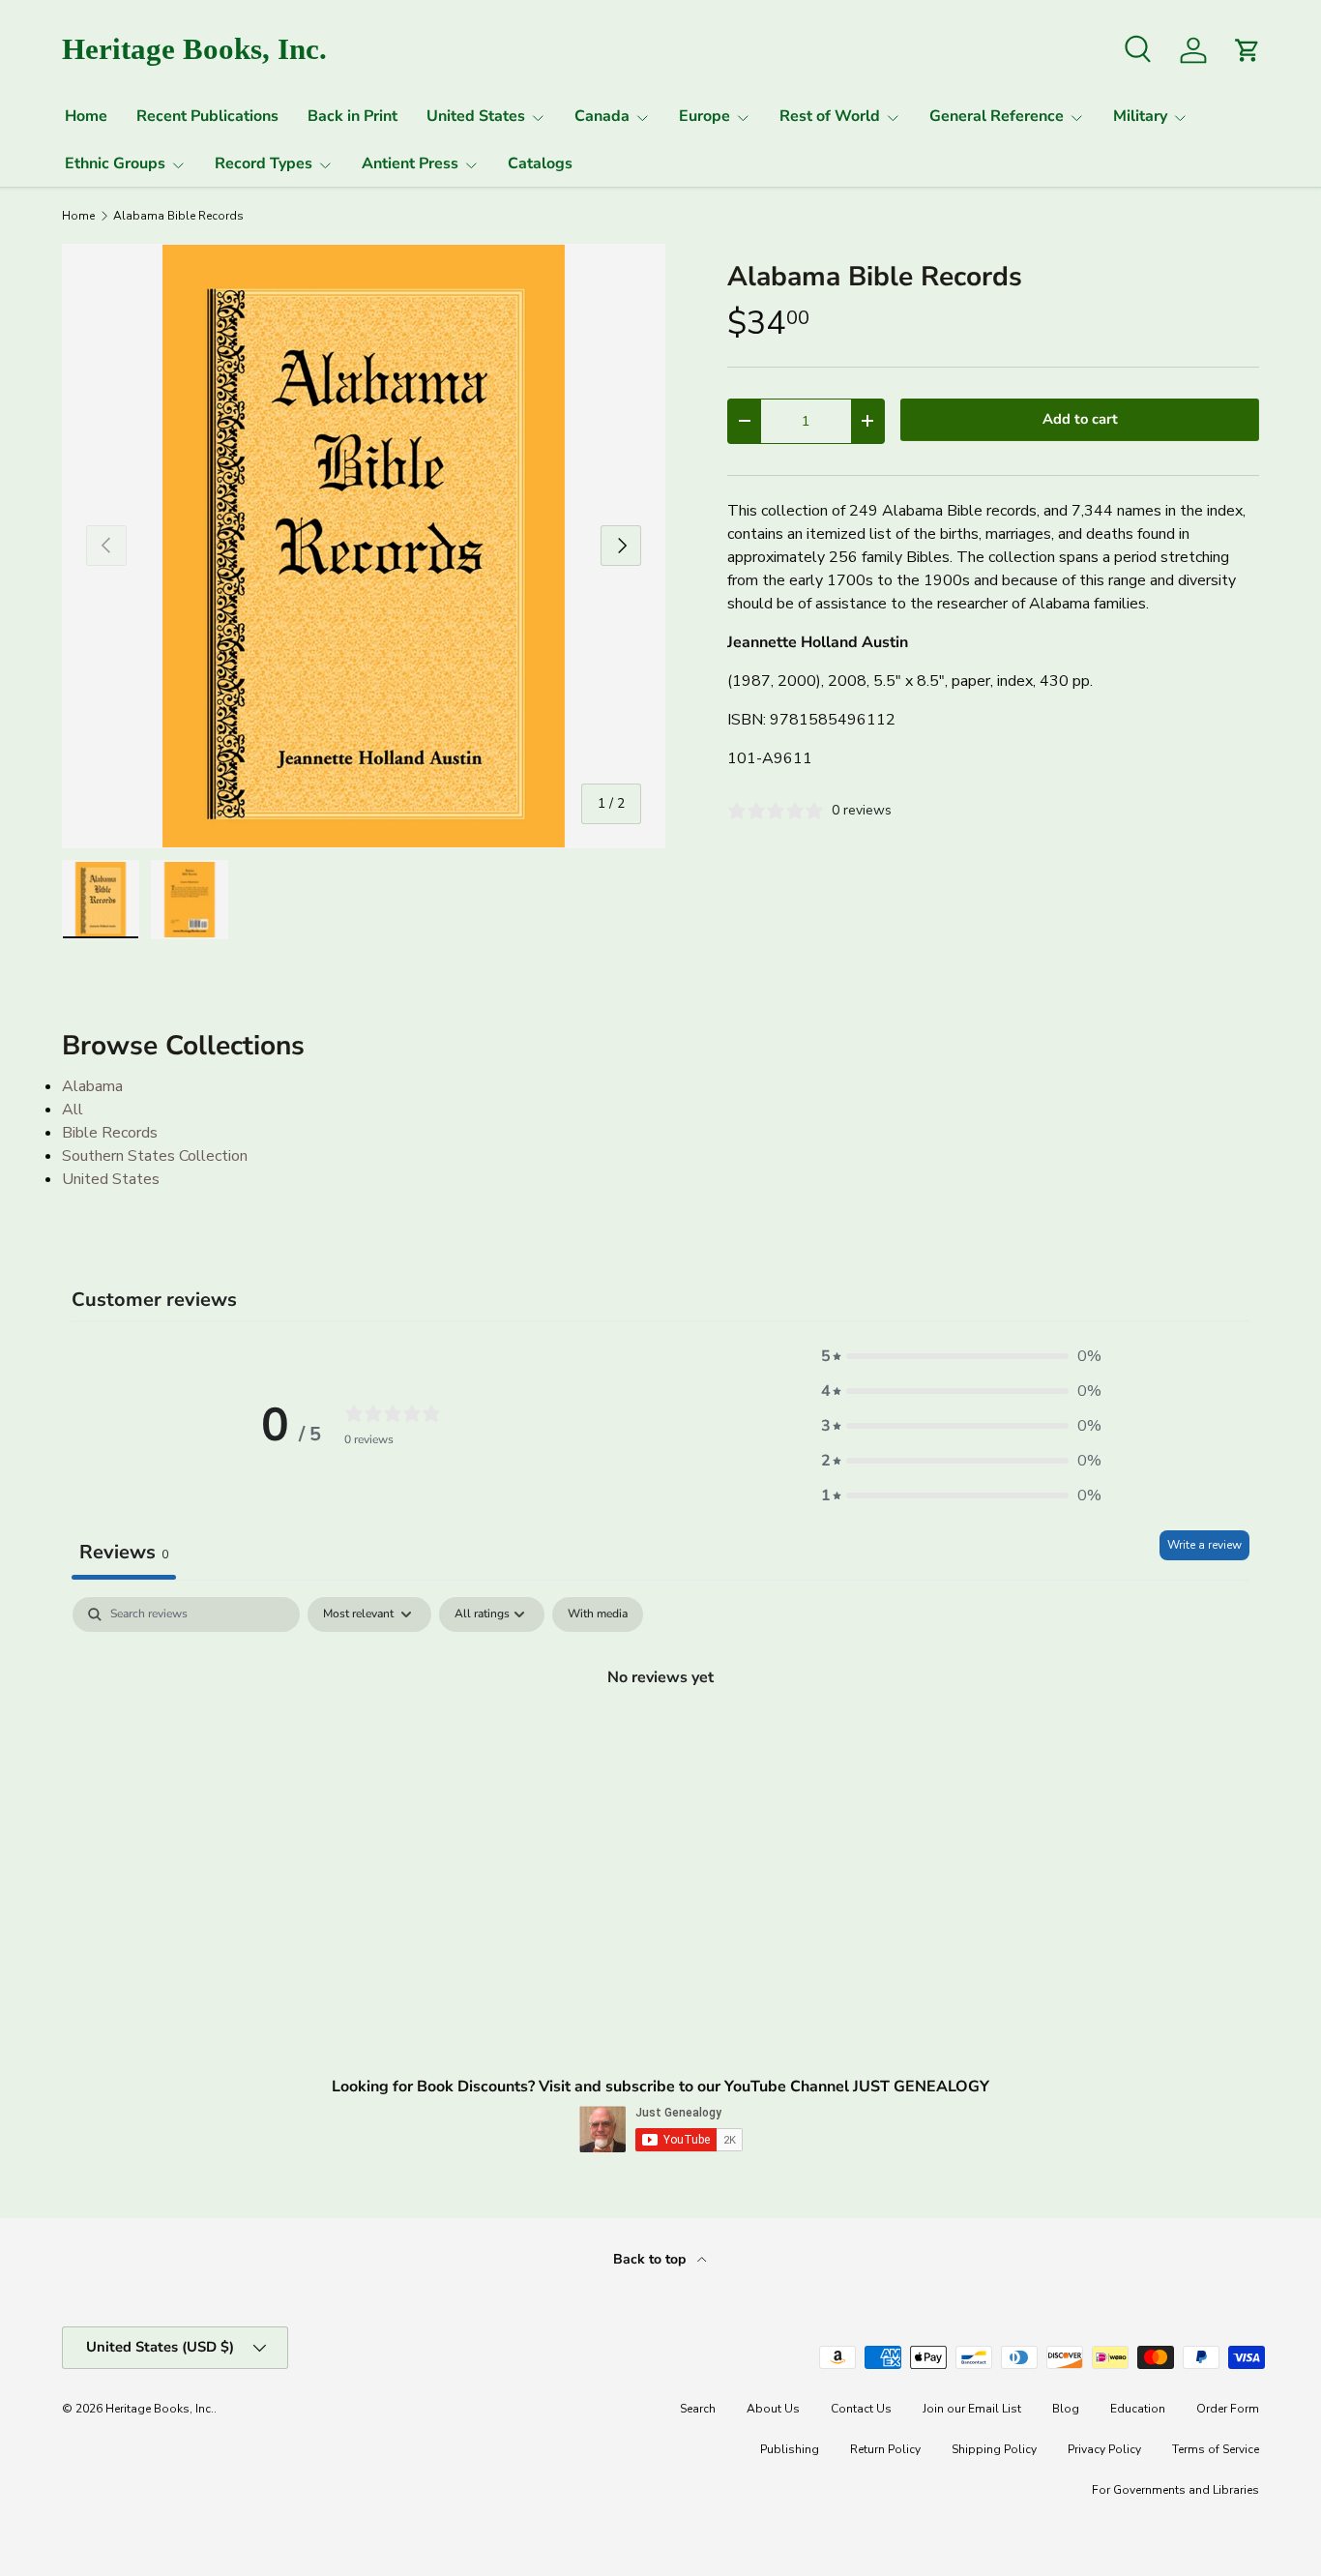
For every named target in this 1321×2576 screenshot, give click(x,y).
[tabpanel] (660, 1742)
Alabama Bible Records (178, 216)
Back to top (651, 2259)
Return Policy (885, 2449)
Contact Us (861, 2409)
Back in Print (352, 116)
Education (1138, 2409)
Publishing (790, 2449)
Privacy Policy (1104, 2449)
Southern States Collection (155, 1156)
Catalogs (540, 163)
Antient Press (410, 163)
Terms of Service (1216, 2449)
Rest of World (830, 116)
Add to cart (1080, 419)
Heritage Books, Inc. (160, 2409)
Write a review (1204, 1545)
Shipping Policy (994, 2449)
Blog (1066, 2409)
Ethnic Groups (115, 163)
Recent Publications (207, 116)
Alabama (92, 1086)
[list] (364, 546)
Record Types (264, 163)
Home (86, 116)
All (73, 1110)
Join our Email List (972, 2409)
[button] (961, 1356)
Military (1140, 116)
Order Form (1228, 2409)
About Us (773, 2409)
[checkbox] (598, 1614)
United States (476, 116)
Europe (705, 116)
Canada (602, 116)
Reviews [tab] (124, 1552)
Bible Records (110, 1133)
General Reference (997, 116)
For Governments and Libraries (1175, 2490)
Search (698, 2409)
